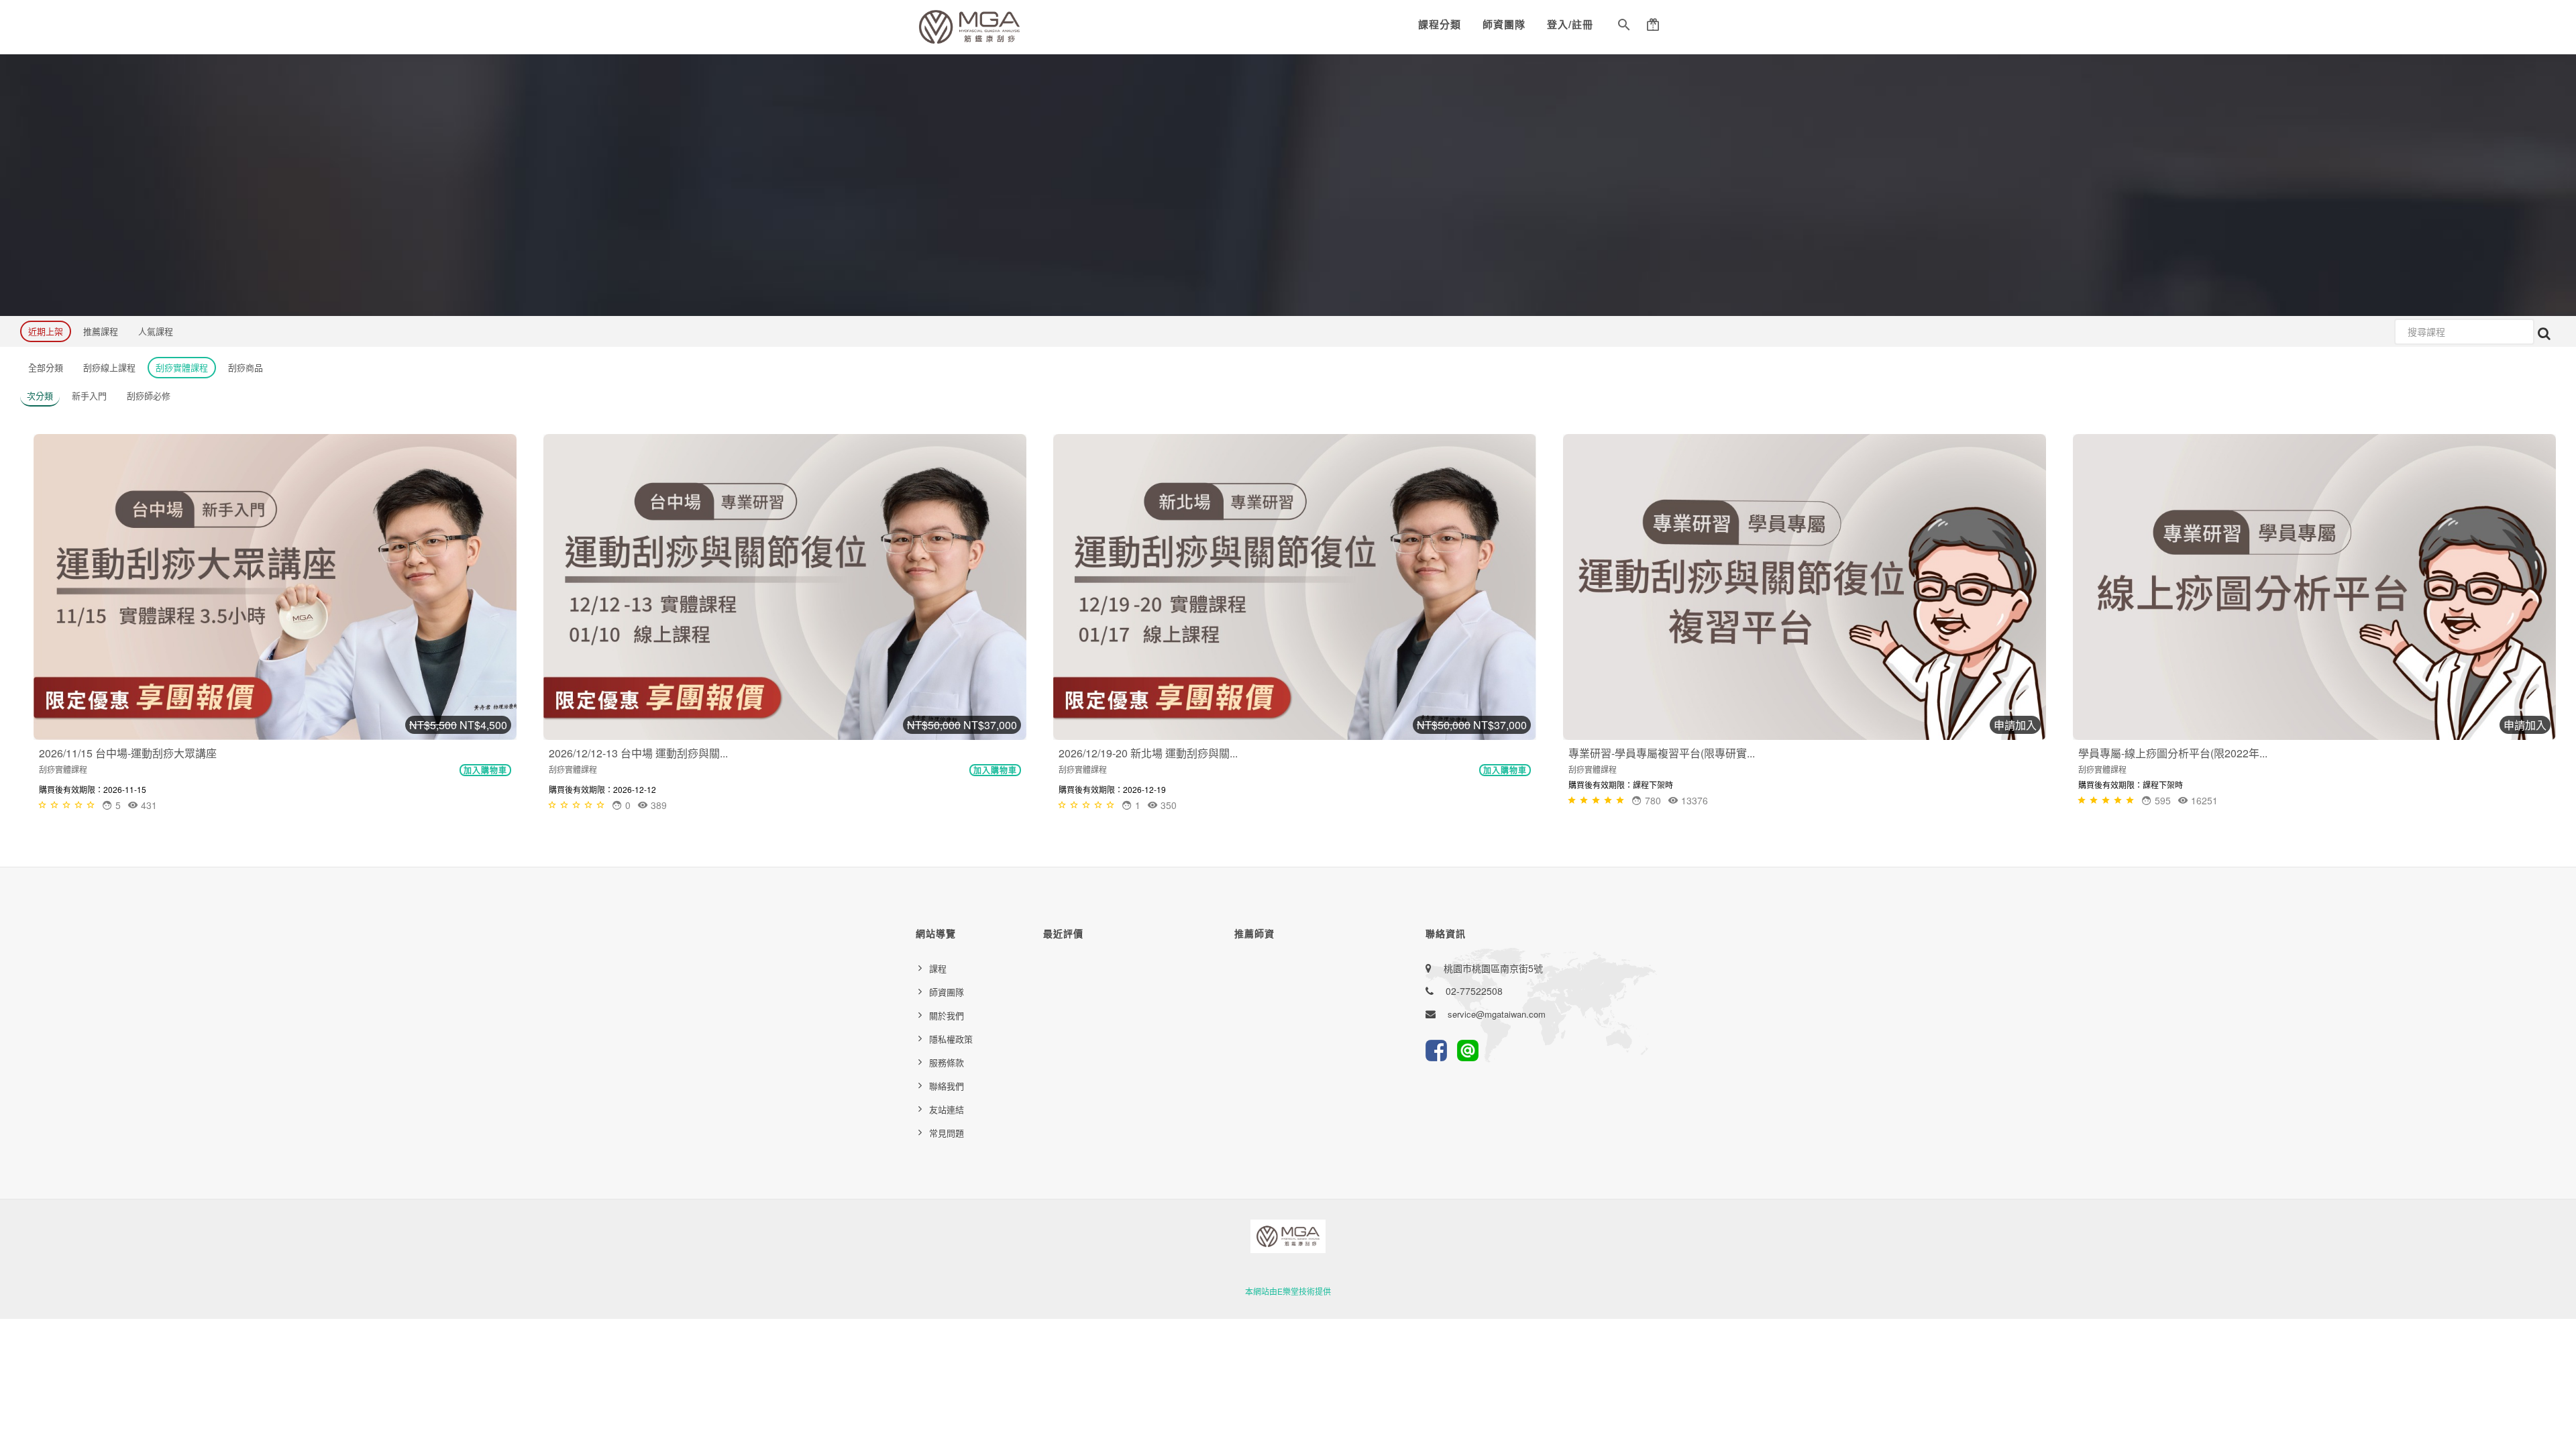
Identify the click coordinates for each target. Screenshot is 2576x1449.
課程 (938, 968)
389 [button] (657, 805)
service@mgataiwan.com (1497, 1014)
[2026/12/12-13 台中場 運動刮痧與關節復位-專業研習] (785, 587)
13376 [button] (1693, 800)
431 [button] (148, 805)
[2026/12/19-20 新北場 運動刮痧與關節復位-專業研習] (1295, 587)
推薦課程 (101, 331)
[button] (1624, 27)
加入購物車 (485, 770)
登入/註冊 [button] (1570, 24)
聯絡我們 (947, 1086)
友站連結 (947, 1109)
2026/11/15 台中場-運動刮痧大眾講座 (128, 753)
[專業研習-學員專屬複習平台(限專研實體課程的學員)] (1805, 587)
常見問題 (947, 1133)
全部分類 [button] (46, 367)
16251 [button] (2203, 800)
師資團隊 (1504, 24)
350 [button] (1167, 805)
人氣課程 (156, 331)
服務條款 (947, 1062)
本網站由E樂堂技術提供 (1288, 1291)
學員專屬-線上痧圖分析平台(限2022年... (2173, 753)
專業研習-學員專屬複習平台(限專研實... (1662, 753)
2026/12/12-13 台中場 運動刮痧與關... (638, 753)
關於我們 (947, 1015)
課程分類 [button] (1440, 24)
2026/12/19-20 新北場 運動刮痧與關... (1148, 753)
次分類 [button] (40, 395)
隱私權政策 (951, 1039)
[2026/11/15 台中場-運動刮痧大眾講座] (275, 587)
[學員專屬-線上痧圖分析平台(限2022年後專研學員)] (2314, 587)
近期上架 (46, 331)
